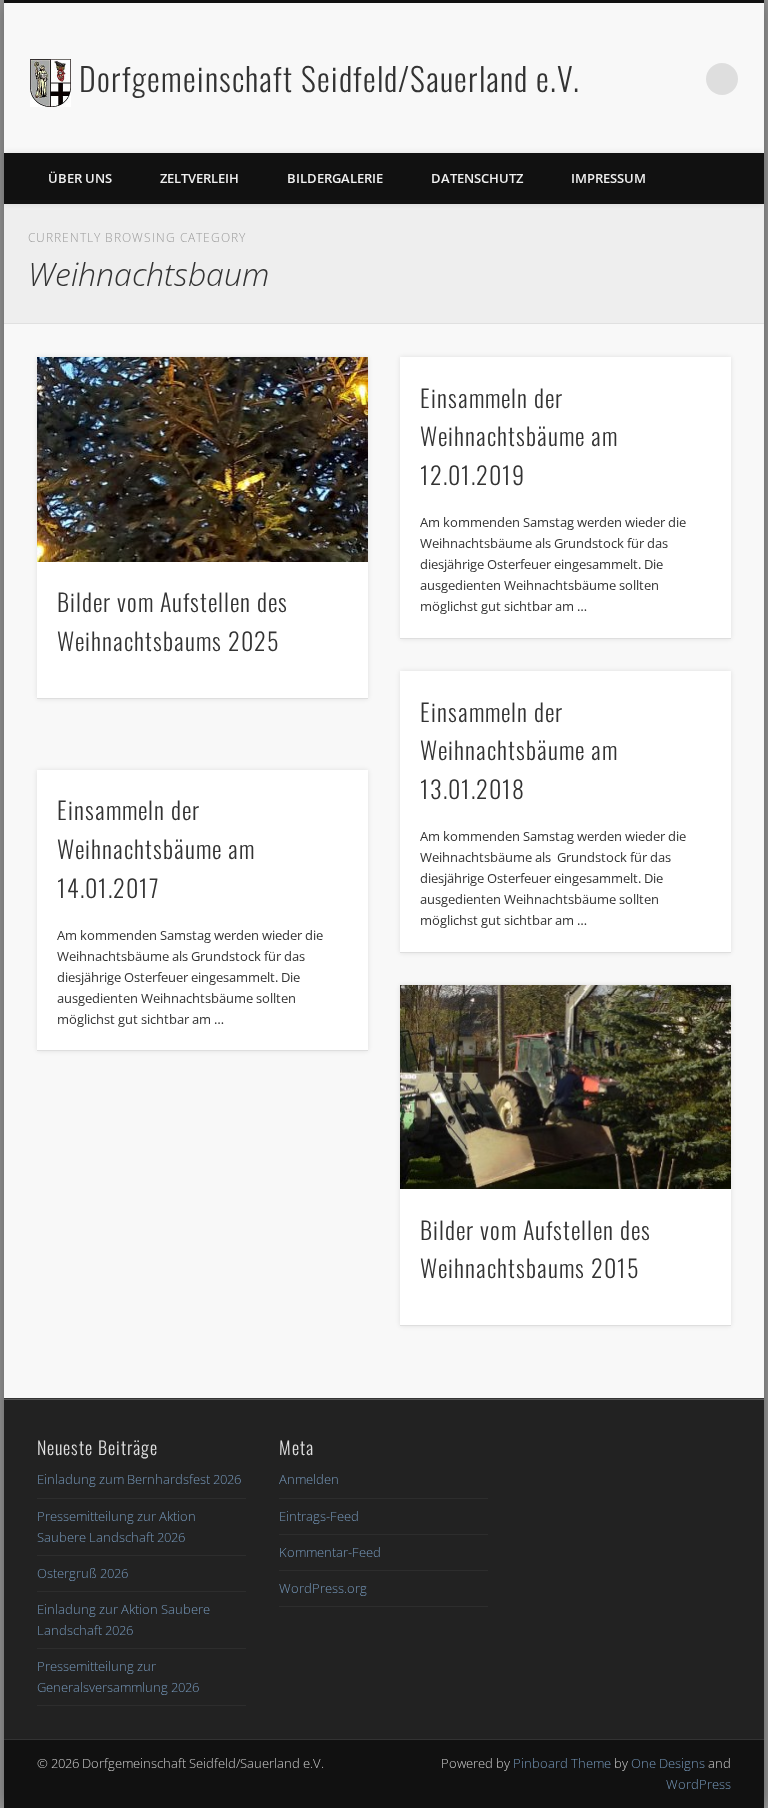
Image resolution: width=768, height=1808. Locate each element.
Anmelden (309, 1479)
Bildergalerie (335, 178)
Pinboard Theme (562, 1763)
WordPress (698, 1784)
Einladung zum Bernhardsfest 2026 (139, 1479)
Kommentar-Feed (330, 1552)
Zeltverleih (199, 178)
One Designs (668, 1763)
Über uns (80, 178)
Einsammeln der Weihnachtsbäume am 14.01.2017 (156, 848)
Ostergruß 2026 (82, 1573)
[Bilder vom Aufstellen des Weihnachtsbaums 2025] (202, 459)
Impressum (608, 178)
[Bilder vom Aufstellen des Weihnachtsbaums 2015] (565, 1087)
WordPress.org (323, 1588)
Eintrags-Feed (319, 1516)
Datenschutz (477, 178)
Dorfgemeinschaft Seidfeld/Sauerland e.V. (329, 77)
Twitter (681, 79)
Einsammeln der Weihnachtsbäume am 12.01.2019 (519, 436)
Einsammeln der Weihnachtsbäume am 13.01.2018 (519, 750)
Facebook (640, 79)
